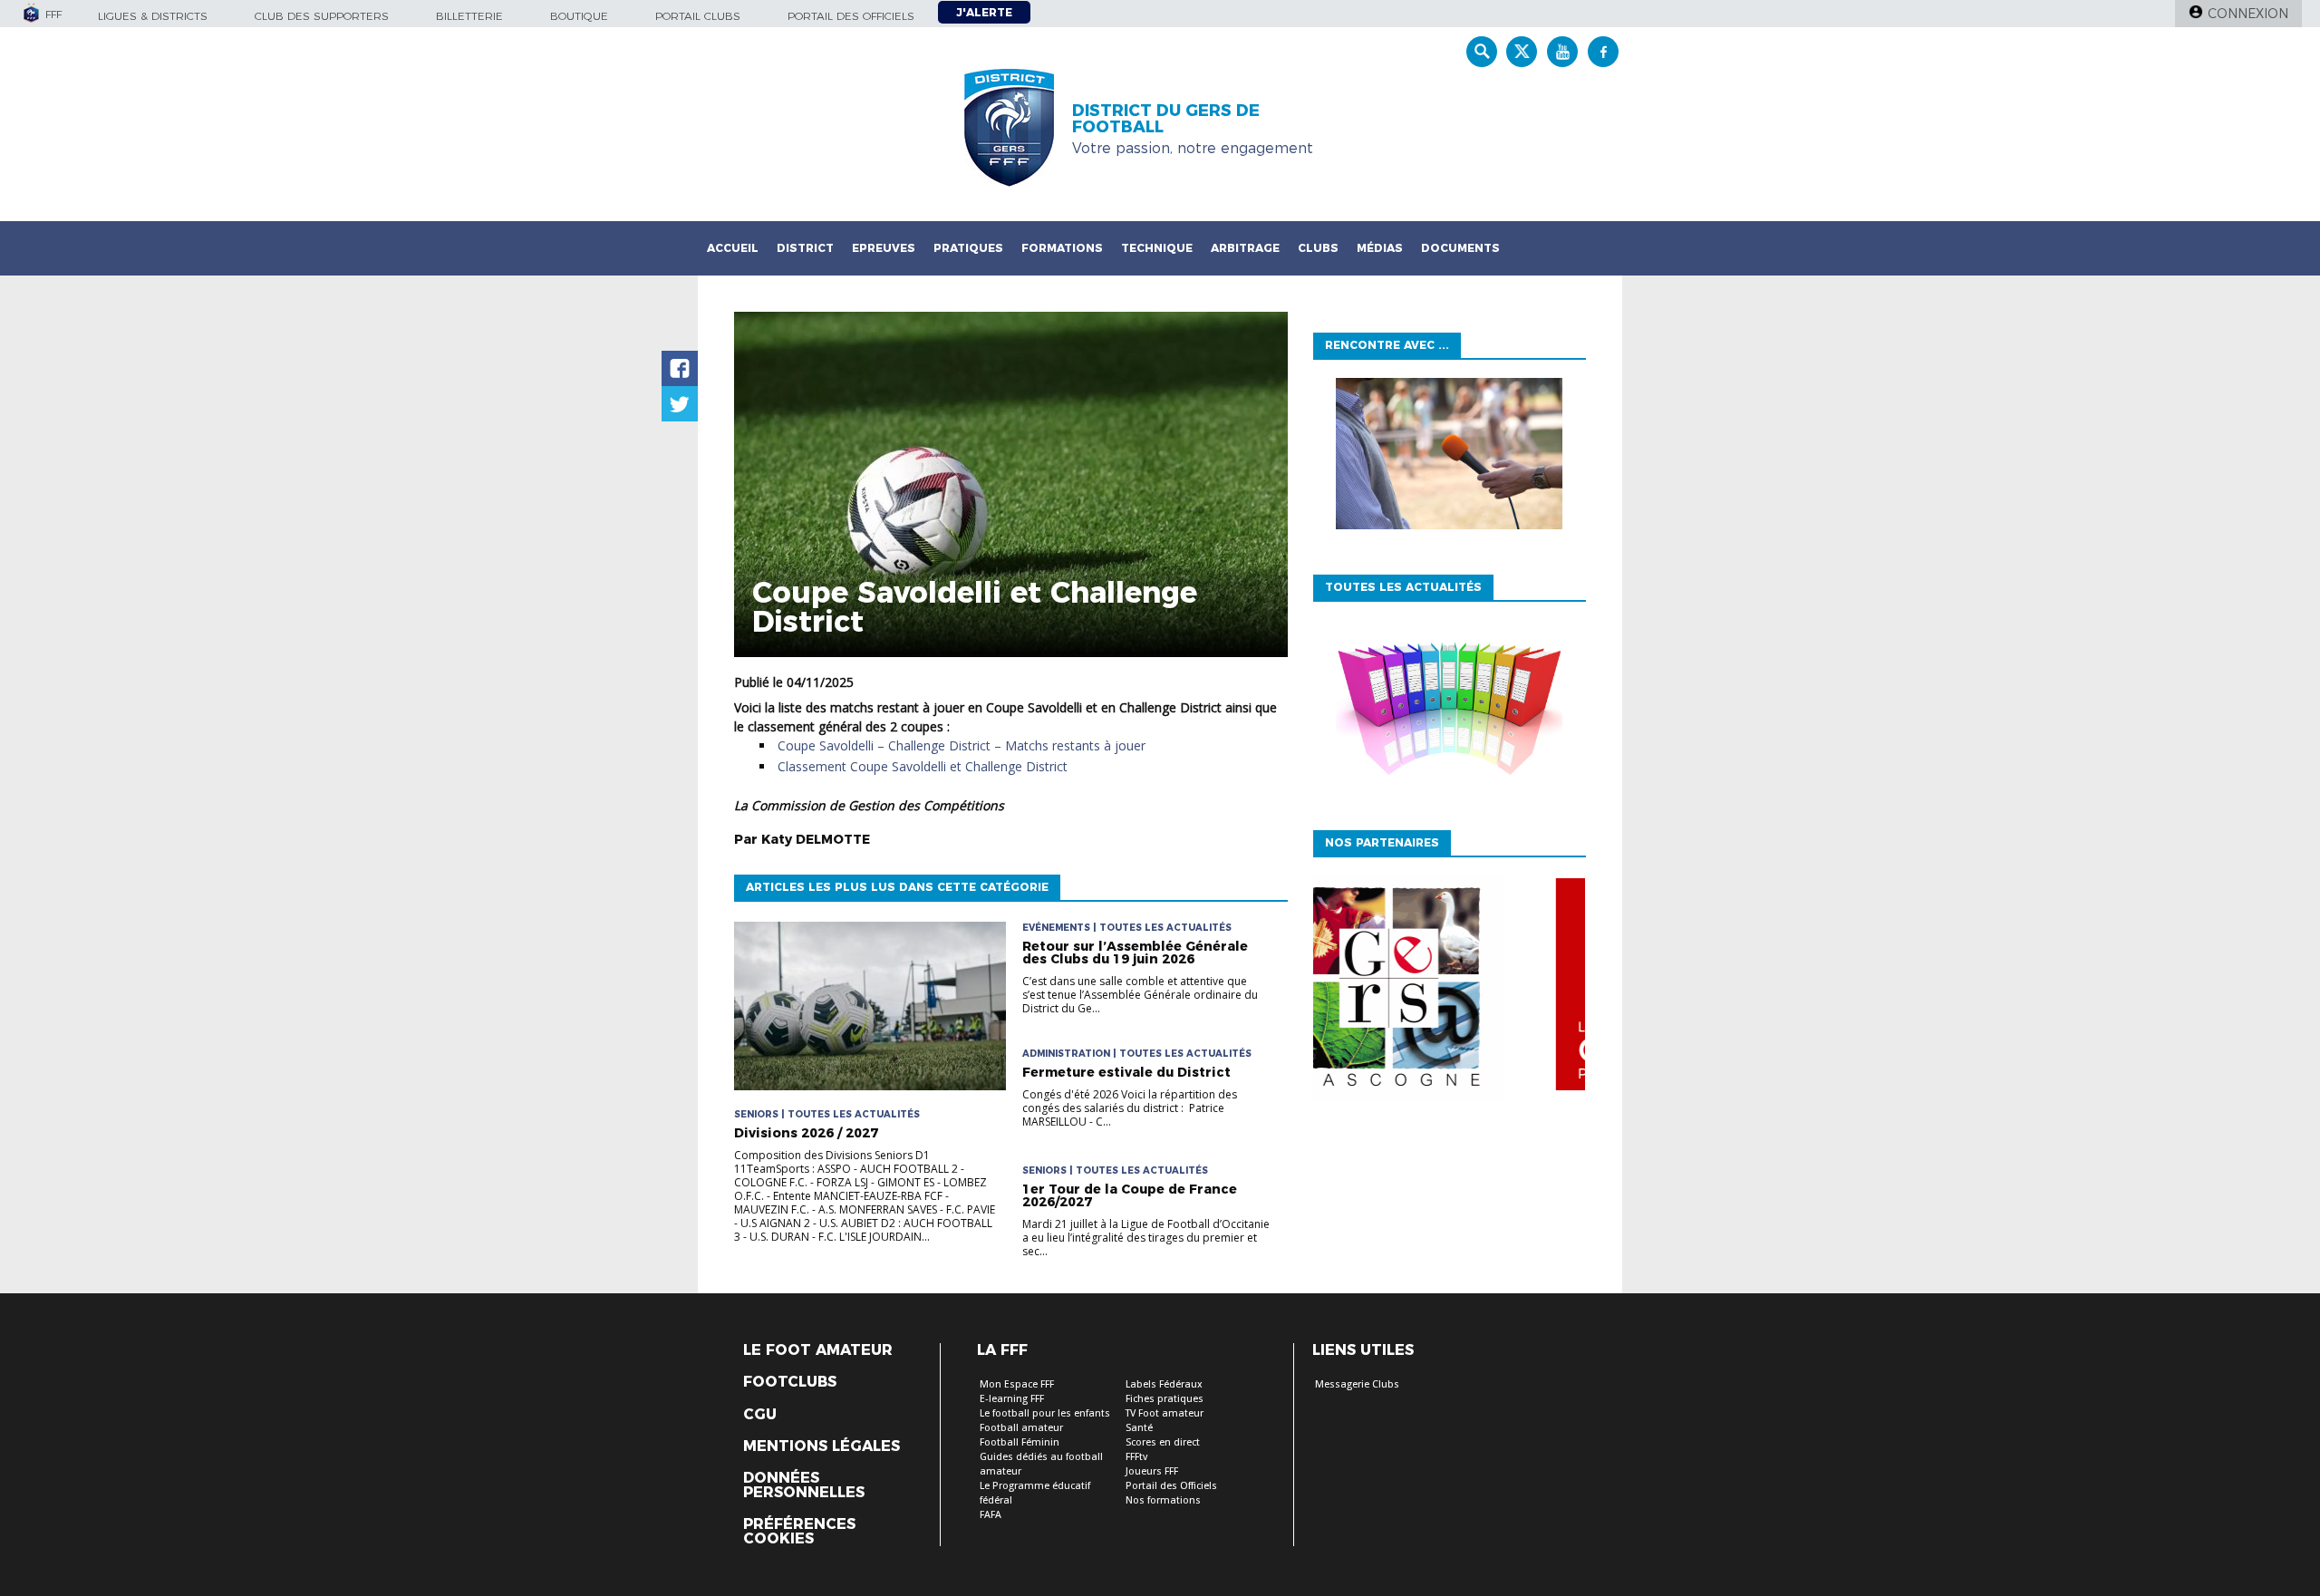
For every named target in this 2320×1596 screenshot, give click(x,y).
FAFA (991, 1515)
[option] (1449, 989)
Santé (1139, 1428)
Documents (1460, 248)
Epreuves (884, 248)
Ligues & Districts (153, 16)
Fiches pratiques (1165, 1399)
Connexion (2248, 14)
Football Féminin (1020, 1442)
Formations (1062, 248)
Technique (1157, 248)
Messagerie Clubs (1357, 1384)
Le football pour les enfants (1045, 1413)
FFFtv (1136, 1457)
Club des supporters (322, 16)
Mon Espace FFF (1017, 1384)
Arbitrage (1245, 248)
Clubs (1318, 248)
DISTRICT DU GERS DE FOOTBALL (1166, 119)
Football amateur (1021, 1428)
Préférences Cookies (799, 1532)
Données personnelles (804, 1485)
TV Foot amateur (1165, 1413)
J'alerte (984, 12)
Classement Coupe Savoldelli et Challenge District (923, 766)
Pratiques (968, 248)
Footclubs (790, 1382)
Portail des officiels (851, 16)
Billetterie (469, 16)
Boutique (579, 16)
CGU (760, 1415)
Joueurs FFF (1152, 1471)
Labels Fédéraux (1164, 1384)
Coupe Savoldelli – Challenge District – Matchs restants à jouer (962, 745)
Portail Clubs (698, 16)
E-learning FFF (1012, 1399)
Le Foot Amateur (818, 1350)
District (805, 248)
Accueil (733, 248)
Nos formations (1163, 1500)
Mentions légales (822, 1446)
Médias (1380, 248)
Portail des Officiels (1171, 1486)
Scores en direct (1163, 1442)
